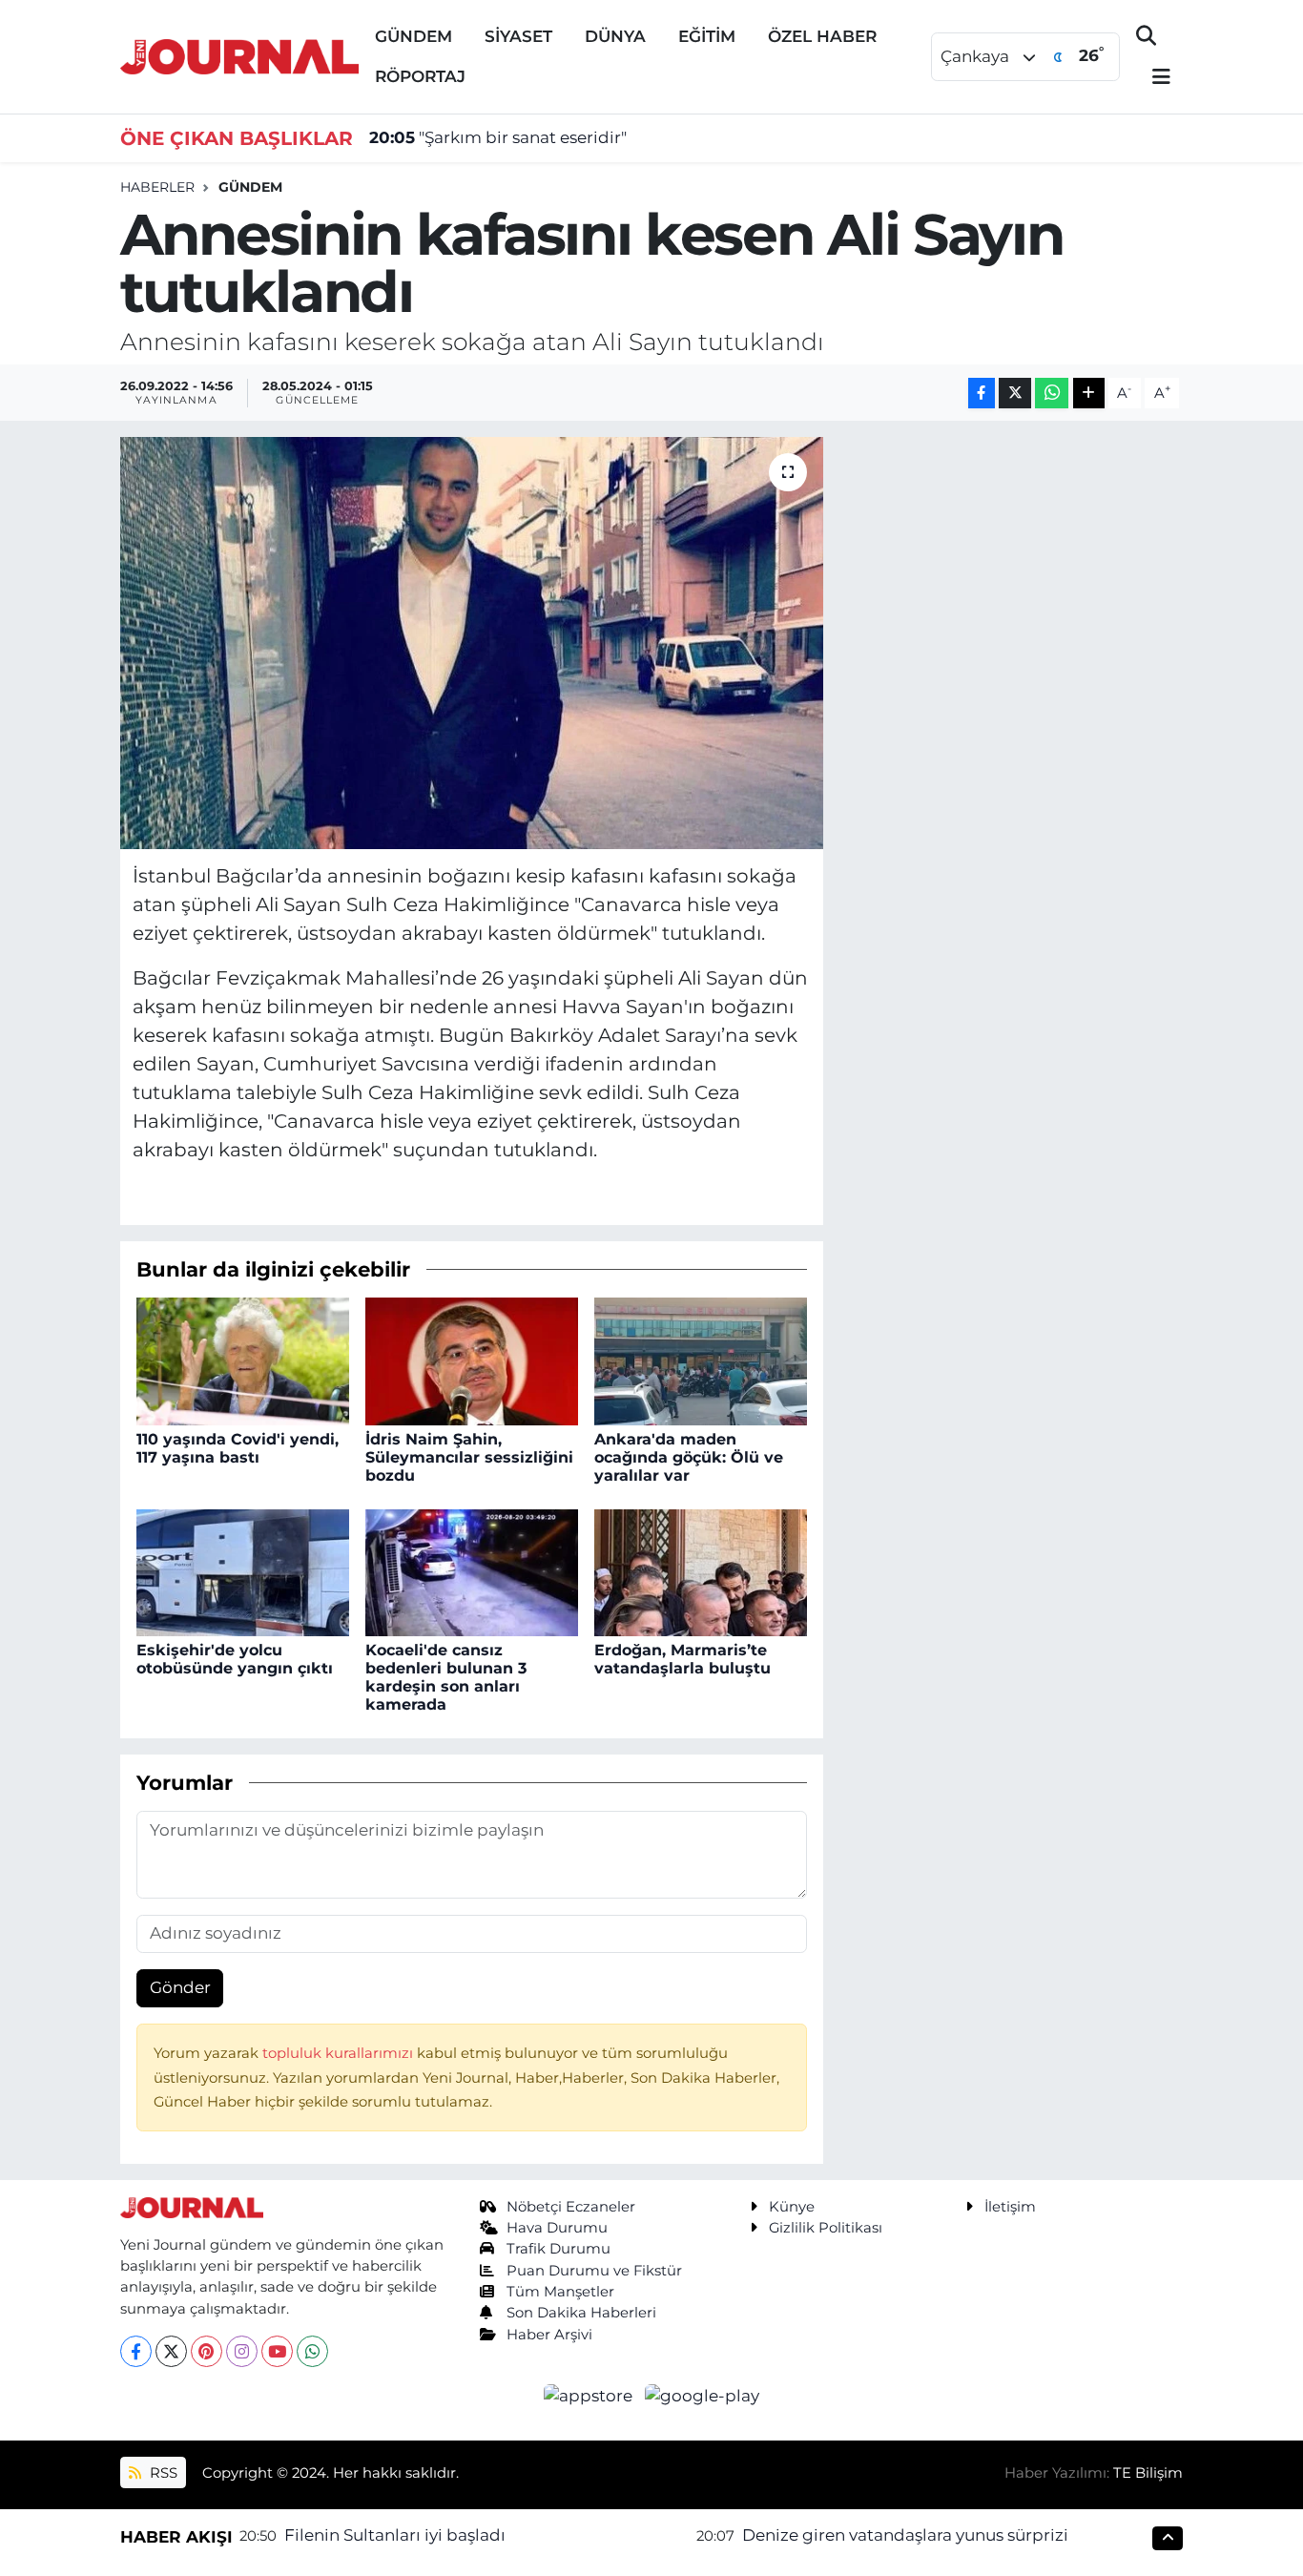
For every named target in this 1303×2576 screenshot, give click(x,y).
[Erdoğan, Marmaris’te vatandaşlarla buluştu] (701, 1571)
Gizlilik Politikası (826, 2228)
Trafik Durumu (558, 2249)
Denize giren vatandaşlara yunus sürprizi (905, 2535)
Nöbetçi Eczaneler (571, 2207)
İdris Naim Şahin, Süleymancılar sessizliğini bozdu (469, 1457)
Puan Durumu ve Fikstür (594, 2271)
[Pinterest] (207, 2351)
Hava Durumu (557, 2228)
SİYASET (518, 36)
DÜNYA (615, 36)
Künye (792, 2207)
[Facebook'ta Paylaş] (982, 394)
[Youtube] (277, 2351)
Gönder (180, 1987)
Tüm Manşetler (560, 2292)
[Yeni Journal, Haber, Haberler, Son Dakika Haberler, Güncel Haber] (239, 55)
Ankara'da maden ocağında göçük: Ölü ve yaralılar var (689, 1457)
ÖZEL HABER (822, 36)
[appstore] (590, 2395)
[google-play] (703, 2395)
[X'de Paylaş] (1015, 394)
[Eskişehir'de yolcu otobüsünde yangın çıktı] (243, 1571)
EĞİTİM (707, 36)
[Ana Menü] (1153, 78)
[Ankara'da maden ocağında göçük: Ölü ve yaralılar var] (701, 1361)
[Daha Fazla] (1089, 394)
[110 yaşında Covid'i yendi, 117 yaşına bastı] (243, 1361)
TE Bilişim (1148, 2473)
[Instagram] (242, 2351)
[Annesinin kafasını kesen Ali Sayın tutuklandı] (472, 643)
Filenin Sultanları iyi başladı (395, 2535)
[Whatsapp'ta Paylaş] (1052, 394)
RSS (162, 2473)
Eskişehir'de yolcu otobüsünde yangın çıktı (235, 1659)
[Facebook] (136, 2351)
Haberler (157, 187)
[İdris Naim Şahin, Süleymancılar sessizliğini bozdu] (472, 1361)
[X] (171, 2351)
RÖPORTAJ (420, 76)
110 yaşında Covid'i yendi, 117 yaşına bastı (238, 1448)
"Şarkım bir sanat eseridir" (498, 137)
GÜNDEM (414, 36)
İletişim (1010, 2207)
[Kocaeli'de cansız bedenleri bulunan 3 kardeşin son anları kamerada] (472, 1571)
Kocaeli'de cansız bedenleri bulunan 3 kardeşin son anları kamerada (446, 1678)
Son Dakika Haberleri (581, 2313)
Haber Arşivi (549, 2335)
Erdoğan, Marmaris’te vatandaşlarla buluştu (683, 1659)
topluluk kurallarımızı (340, 2053)
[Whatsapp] (312, 2351)
